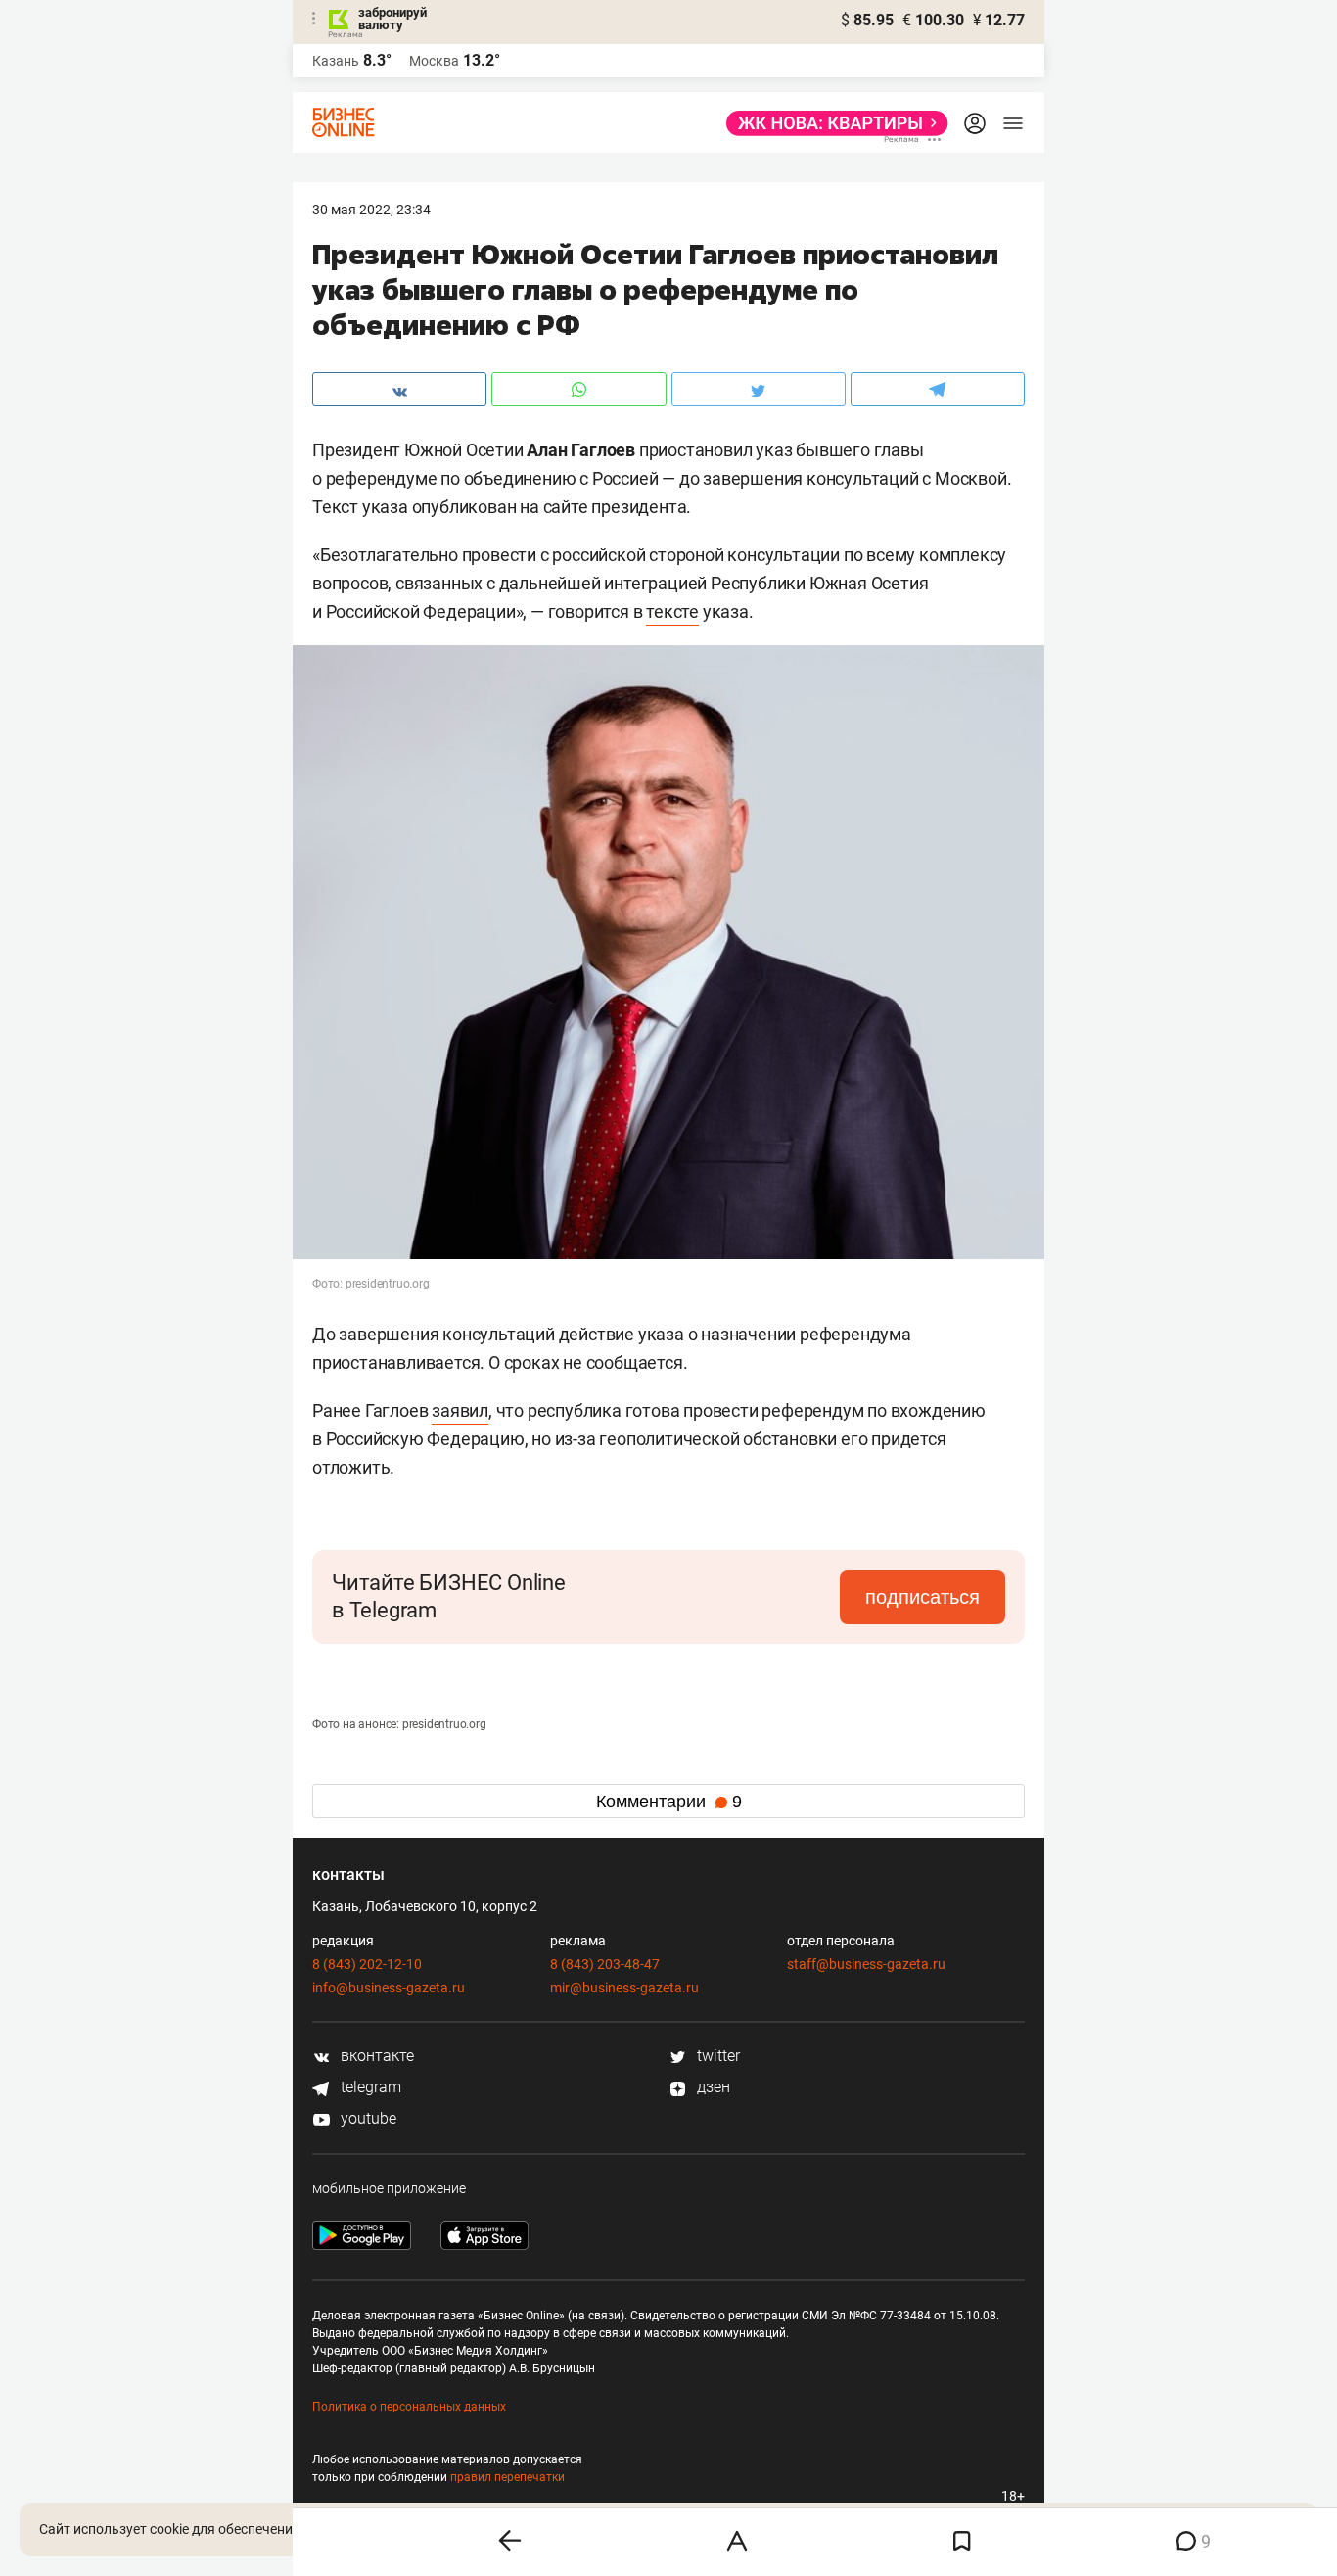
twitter (716, 2056)
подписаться (922, 1597)
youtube (367, 2118)
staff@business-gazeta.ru (866, 1964)
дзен (712, 2087)
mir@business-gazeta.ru (624, 1988)
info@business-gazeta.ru (389, 1988)
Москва (434, 61)
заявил (460, 1410)
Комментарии (669, 1802)
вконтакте (375, 2056)
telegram (369, 2087)
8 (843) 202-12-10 (367, 1964)
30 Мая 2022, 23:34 (371, 210)
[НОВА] (831, 123)
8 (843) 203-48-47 (605, 1964)
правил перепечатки (507, 2477)
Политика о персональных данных (409, 2407)
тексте (672, 611)
